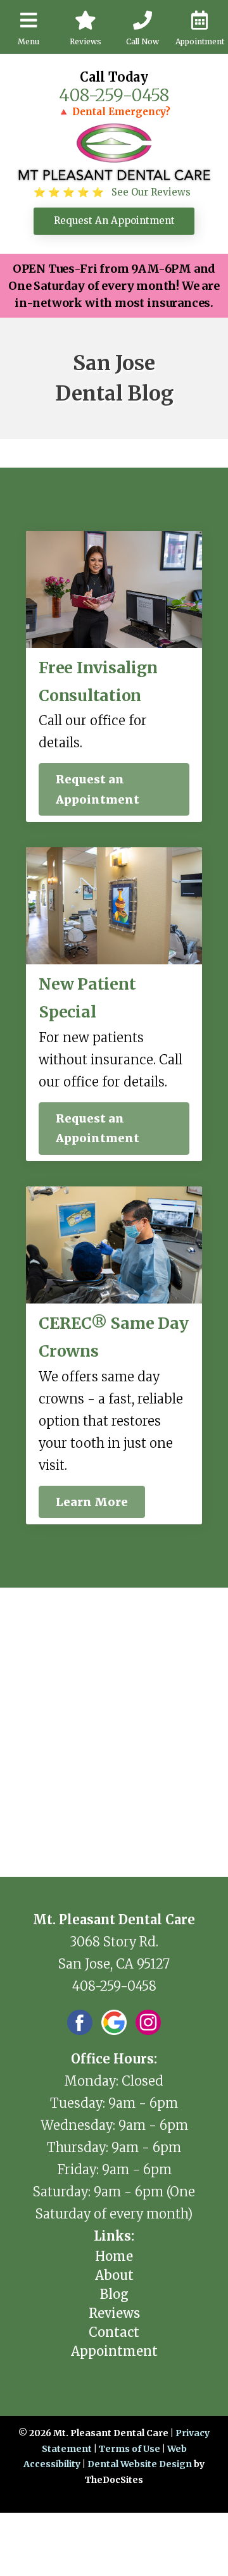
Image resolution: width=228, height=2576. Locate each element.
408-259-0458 (114, 95)
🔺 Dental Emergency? (114, 112)
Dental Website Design (140, 2464)
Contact (114, 2332)
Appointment (114, 2351)
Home (114, 2256)
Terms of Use (130, 2449)
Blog (114, 2294)
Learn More (92, 1502)
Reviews (114, 2313)
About (114, 2275)
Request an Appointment (98, 789)
